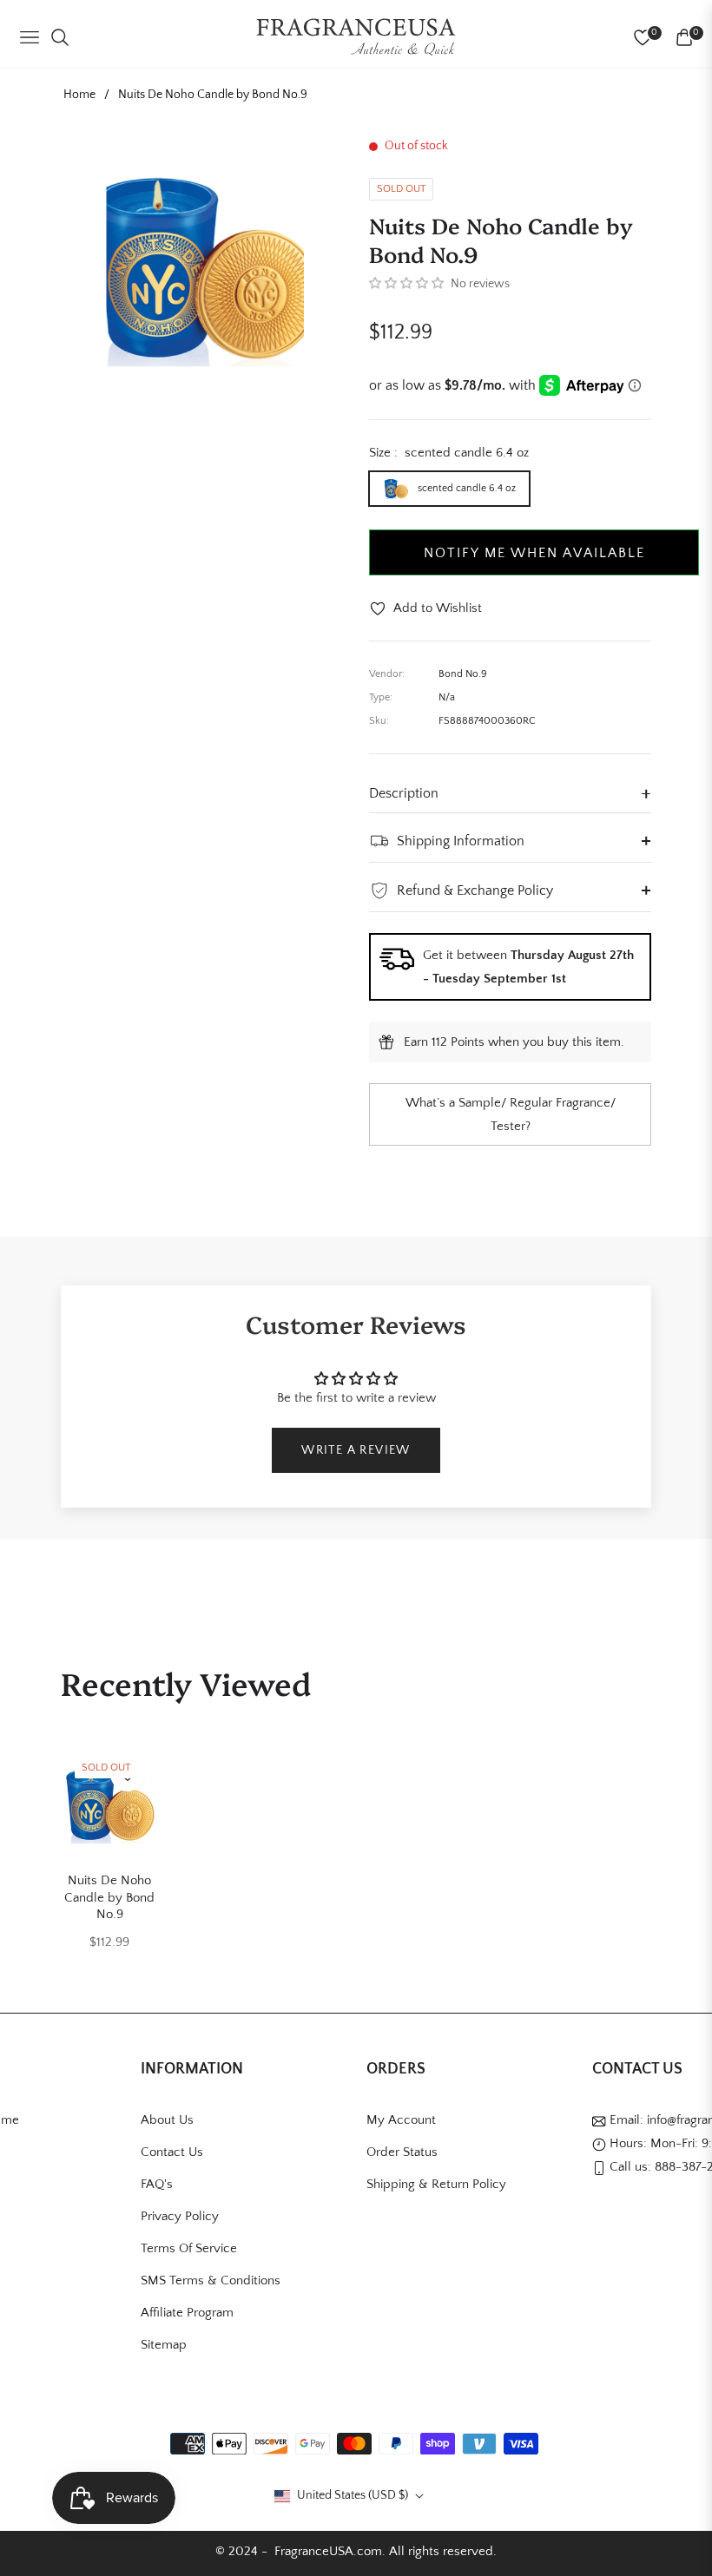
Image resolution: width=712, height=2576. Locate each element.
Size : (449, 453)
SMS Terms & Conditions (211, 2280)
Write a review (356, 1450)
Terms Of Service (189, 2248)
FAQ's (157, 2184)
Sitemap (164, 2345)
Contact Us (172, 2152)
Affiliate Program (187, 2313)
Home (79, 95)
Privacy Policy (180, 2216)
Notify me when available (534, 553)
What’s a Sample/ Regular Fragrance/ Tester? (511, 1114)
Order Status (402, 2152)
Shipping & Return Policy (436, 2184)
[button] (406, 284)
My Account (401, 2120)
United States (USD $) (353, 2495)
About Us (167, 2120)
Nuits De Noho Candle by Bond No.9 (109, 1897)
